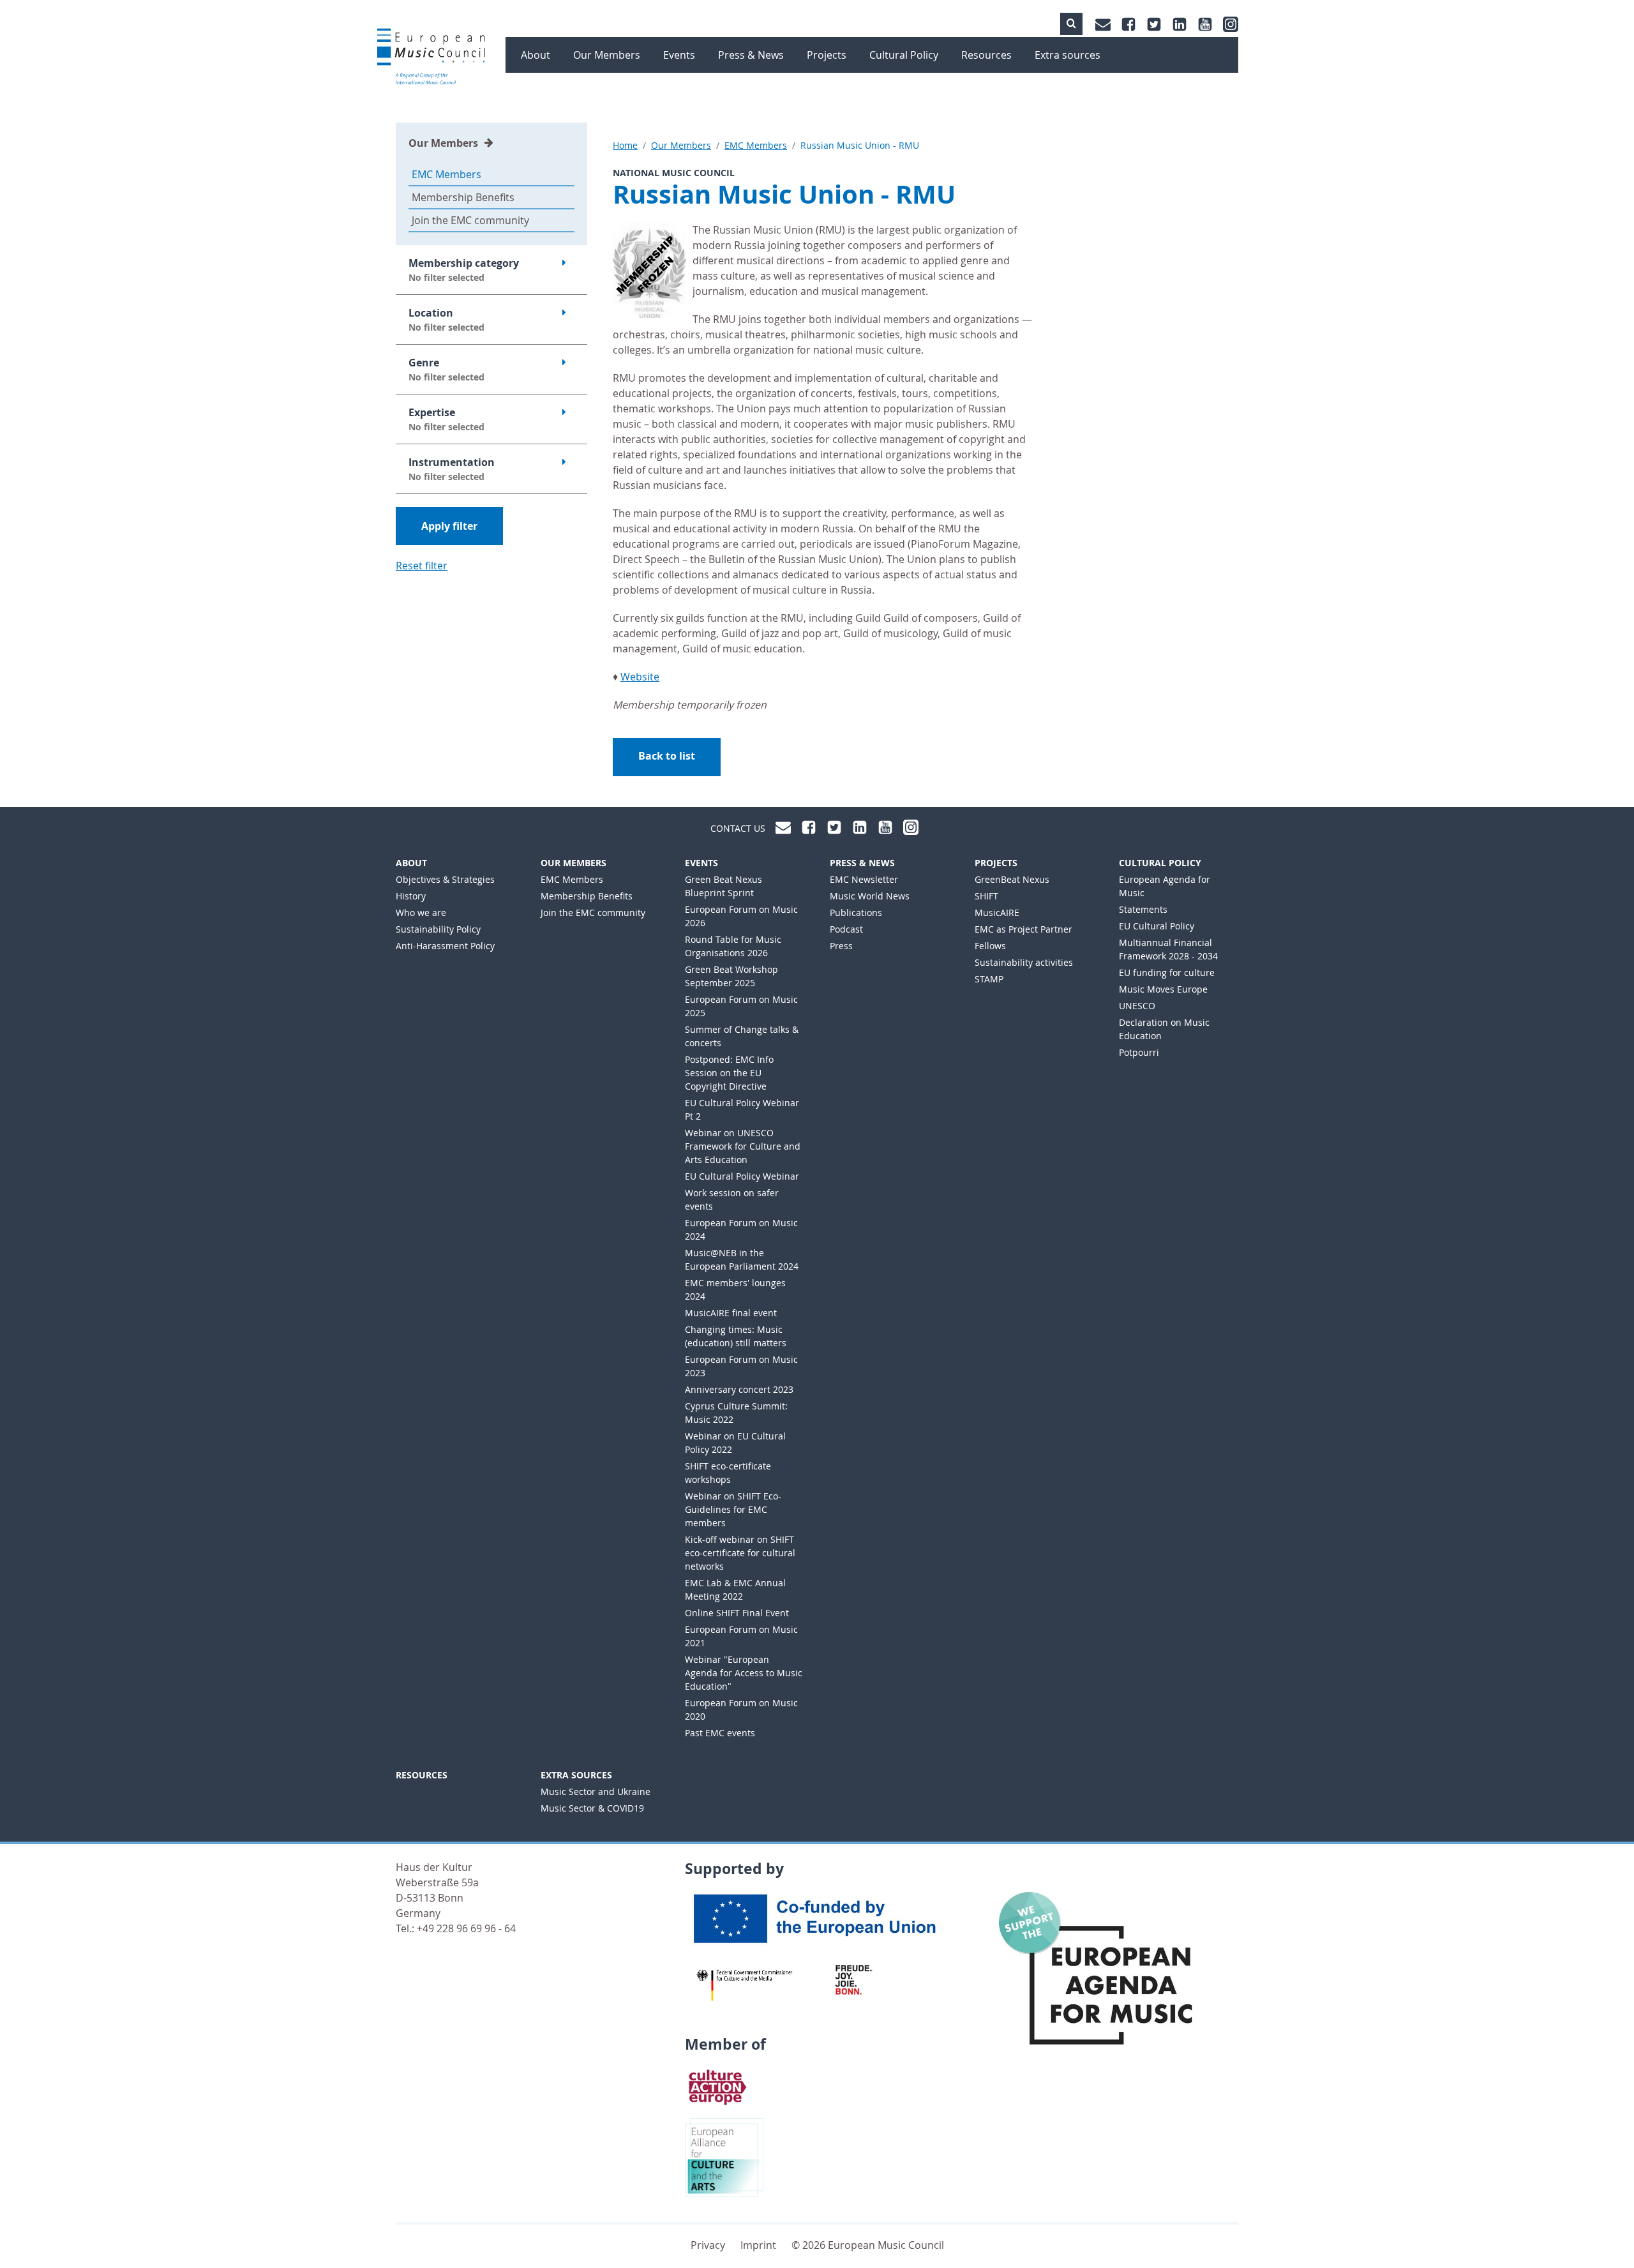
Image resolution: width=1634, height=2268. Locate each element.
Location (446, 319)
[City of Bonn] (858, 1979)
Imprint (758, 2245)
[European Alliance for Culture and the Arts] (724, 2156)
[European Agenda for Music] (1106, 1981)
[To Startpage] (431, 57)
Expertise (446, 419)
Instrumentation (452, 469)
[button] (1071, 24)
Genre (446, 369)
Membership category (464, 270)
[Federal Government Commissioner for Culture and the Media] (745, 1985)
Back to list (667, 756)
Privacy (708, 2245)
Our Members (443, 143)
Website (640, 677)
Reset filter (422, 566)
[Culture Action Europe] (718, 2086)
